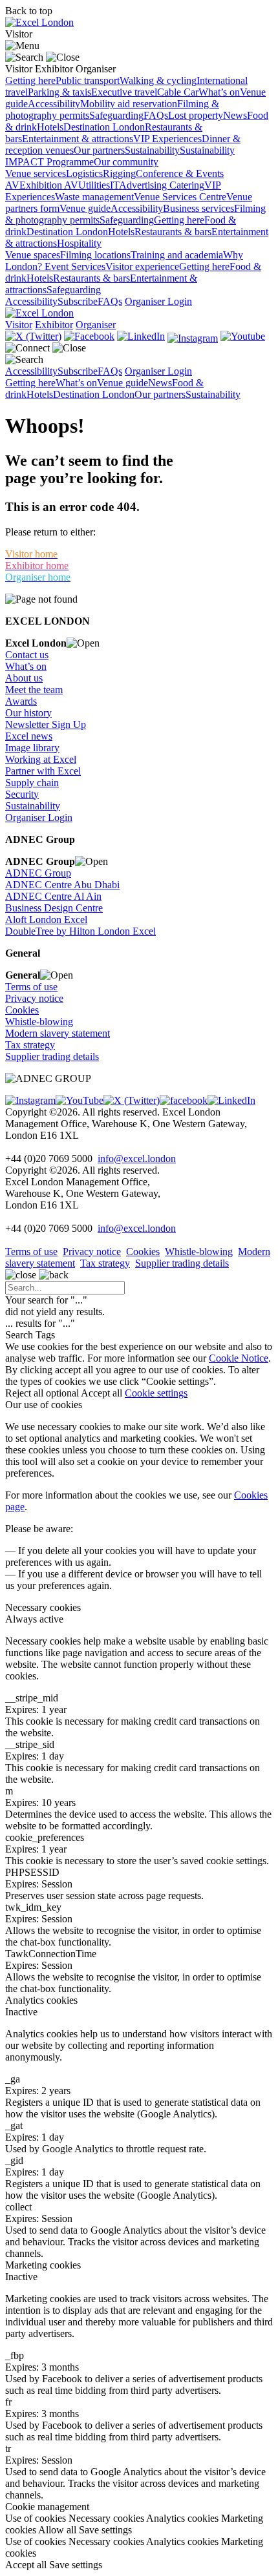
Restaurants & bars (173, 232)
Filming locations (95, 255)
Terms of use (31, 987)
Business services (198, 208)
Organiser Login (158, 301)
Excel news (29, 736)
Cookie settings (156, 1393)
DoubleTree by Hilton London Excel (80, 931)
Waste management (94, 197)
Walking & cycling (158, 80)
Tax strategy (30, 1045)
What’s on (219, 92)
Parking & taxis (59, 92)
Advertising (144, 185)
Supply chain (32, 783)
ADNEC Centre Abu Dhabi (62, 885)
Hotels (50, 127)
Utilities (94, 185)
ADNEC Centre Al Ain (53, 896)
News (235, 115)
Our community (126, 162)
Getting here (30, 80)
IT (114, 185)
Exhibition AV (49, 185)
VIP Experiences (167, 139)
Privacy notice (34, 998)
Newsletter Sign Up (46, 724)
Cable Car (178, 92)
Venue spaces (33, 255)
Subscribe (78, 301)
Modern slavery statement (58, 1033)
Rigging (119, 173)
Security (22, 794)
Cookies (22, 1010)
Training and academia (177, 255)
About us (24, 678)
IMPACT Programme (49, 162)
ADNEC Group (38, 873)
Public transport (88, 80)
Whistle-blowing (39, 1022)
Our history (28, 713)
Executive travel (124, 92)
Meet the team (34, 690)
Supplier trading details (52, 1056)
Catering (187, 185)
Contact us (27, 655)
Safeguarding (116, 115)
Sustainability (152, 150)
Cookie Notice (239, 1358)
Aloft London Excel (46, 919)
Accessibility (54, 104)
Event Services (75, 266)
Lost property (196, 115)
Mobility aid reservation (129, 104)
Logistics (84, 173)
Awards (21, 701)
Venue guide (85, 208)
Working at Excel (41, 759)
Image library (32, 748)
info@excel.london (137, 1158)
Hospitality (79, 243)
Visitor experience (142, 266)
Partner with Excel (43, 771)
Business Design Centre (54, 908)
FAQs (156, 115)
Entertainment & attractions (78, 139)
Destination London (104, 127)
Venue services (36, 173)
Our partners (99, 150)
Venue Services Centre (180, 197)
